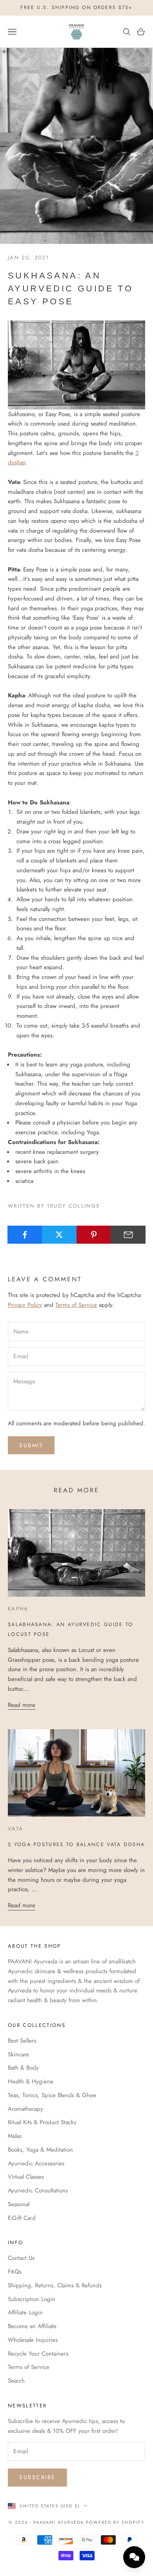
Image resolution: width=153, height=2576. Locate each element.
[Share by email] (128, 1235)
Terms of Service (76, 1305)
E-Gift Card (22, 2218)
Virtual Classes (26, 2177)
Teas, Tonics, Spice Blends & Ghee (52, 2095)
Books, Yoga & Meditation (40, 2150)
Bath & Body (23, 2068)
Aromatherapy (25, 2109)
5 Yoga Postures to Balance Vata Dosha (76, 1844)
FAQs (15, 2272)
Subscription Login (32, 2299)
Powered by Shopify (115, 2522)
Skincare (18, 2054)
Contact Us (21, 2258)
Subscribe (37, 2477)
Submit (31, 1445)
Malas (15, 2136)
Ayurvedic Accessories (36, 2163)
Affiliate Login (25, 2312)
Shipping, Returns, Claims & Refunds (55, 2285)
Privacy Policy (25, 1305)
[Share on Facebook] (25, 1235)
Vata (15, 1829)
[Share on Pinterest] (94, 1235)
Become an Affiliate (32, 2326)
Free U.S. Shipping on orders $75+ (76, 7)
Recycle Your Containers (38, 2354)
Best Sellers (22, 2041)
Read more (22, 1705)
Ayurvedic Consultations (38, 2190)
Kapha (18, 1609)
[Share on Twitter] (59, 1235)
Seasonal (19, 2204)
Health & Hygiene (31, 2081)
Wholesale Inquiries (33, 2340)
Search (16, 2381)
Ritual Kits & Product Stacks (42, 2122)
